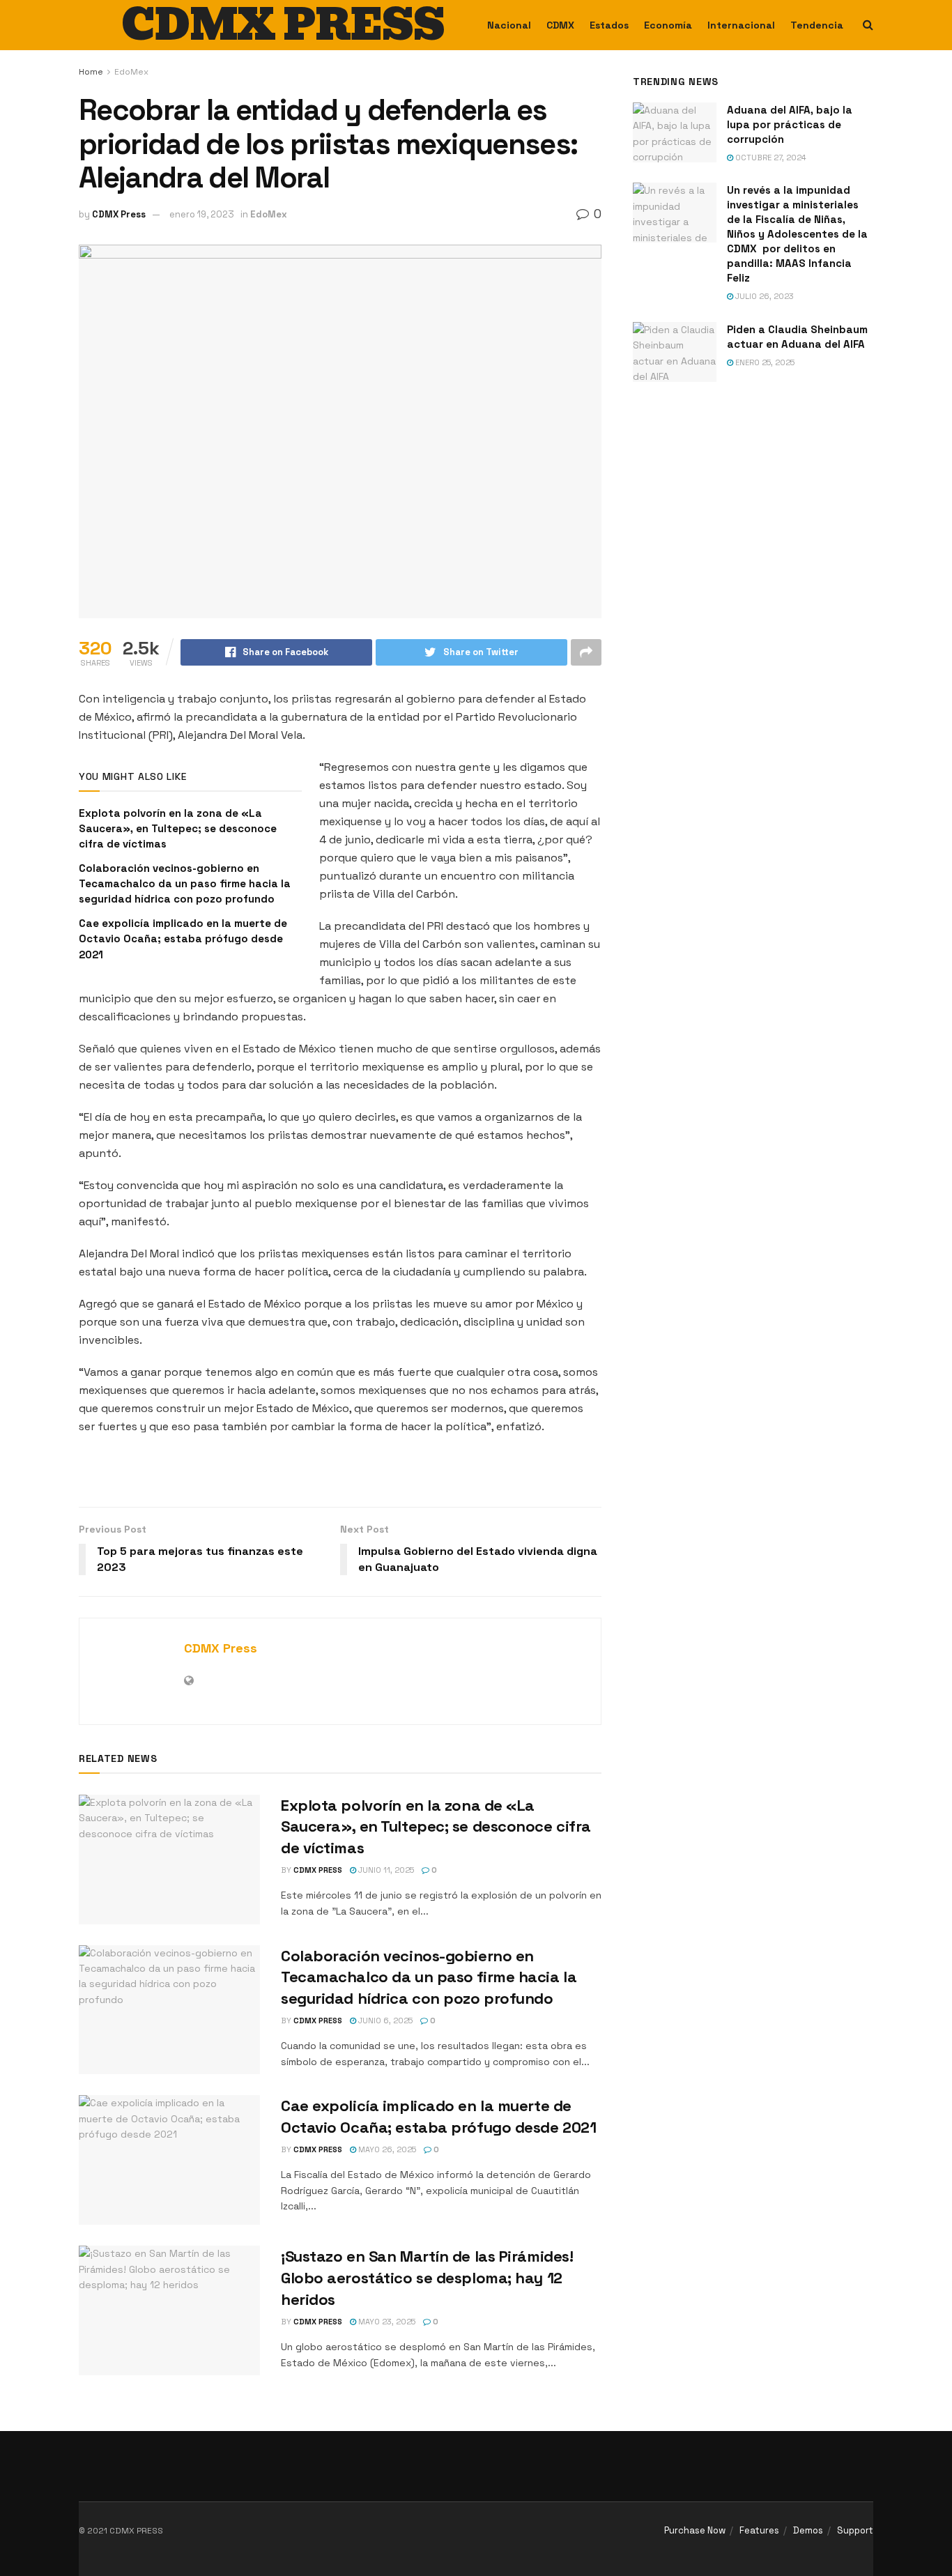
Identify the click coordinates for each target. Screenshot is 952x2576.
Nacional (509, 25)
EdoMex (131, 72)
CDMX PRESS (283, 25)
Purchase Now (695, 2530)
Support (855, 2530)
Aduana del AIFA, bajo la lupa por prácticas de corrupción (790, 124)
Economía (668, 25)
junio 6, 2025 (384, 2021)
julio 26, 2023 (763, 296)
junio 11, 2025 (385, 1870)
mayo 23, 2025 (386, 2322)
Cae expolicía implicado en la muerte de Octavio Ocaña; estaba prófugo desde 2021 (183, 939)
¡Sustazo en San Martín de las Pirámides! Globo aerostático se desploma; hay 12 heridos (427, 2278)
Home (91, 72)
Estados (609, 25)
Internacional (741, 25)
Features (759, 2530)
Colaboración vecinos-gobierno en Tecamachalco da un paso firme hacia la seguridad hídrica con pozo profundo (185, 884)
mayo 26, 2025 (386, 2149)
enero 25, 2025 (764, 362)
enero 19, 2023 (202, 214)
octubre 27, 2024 (770, 158)
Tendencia (817, 25)
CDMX (560, 25)
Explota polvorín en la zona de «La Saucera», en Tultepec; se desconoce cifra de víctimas (178, 829)
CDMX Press (119, 214)
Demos (808, 2530)
